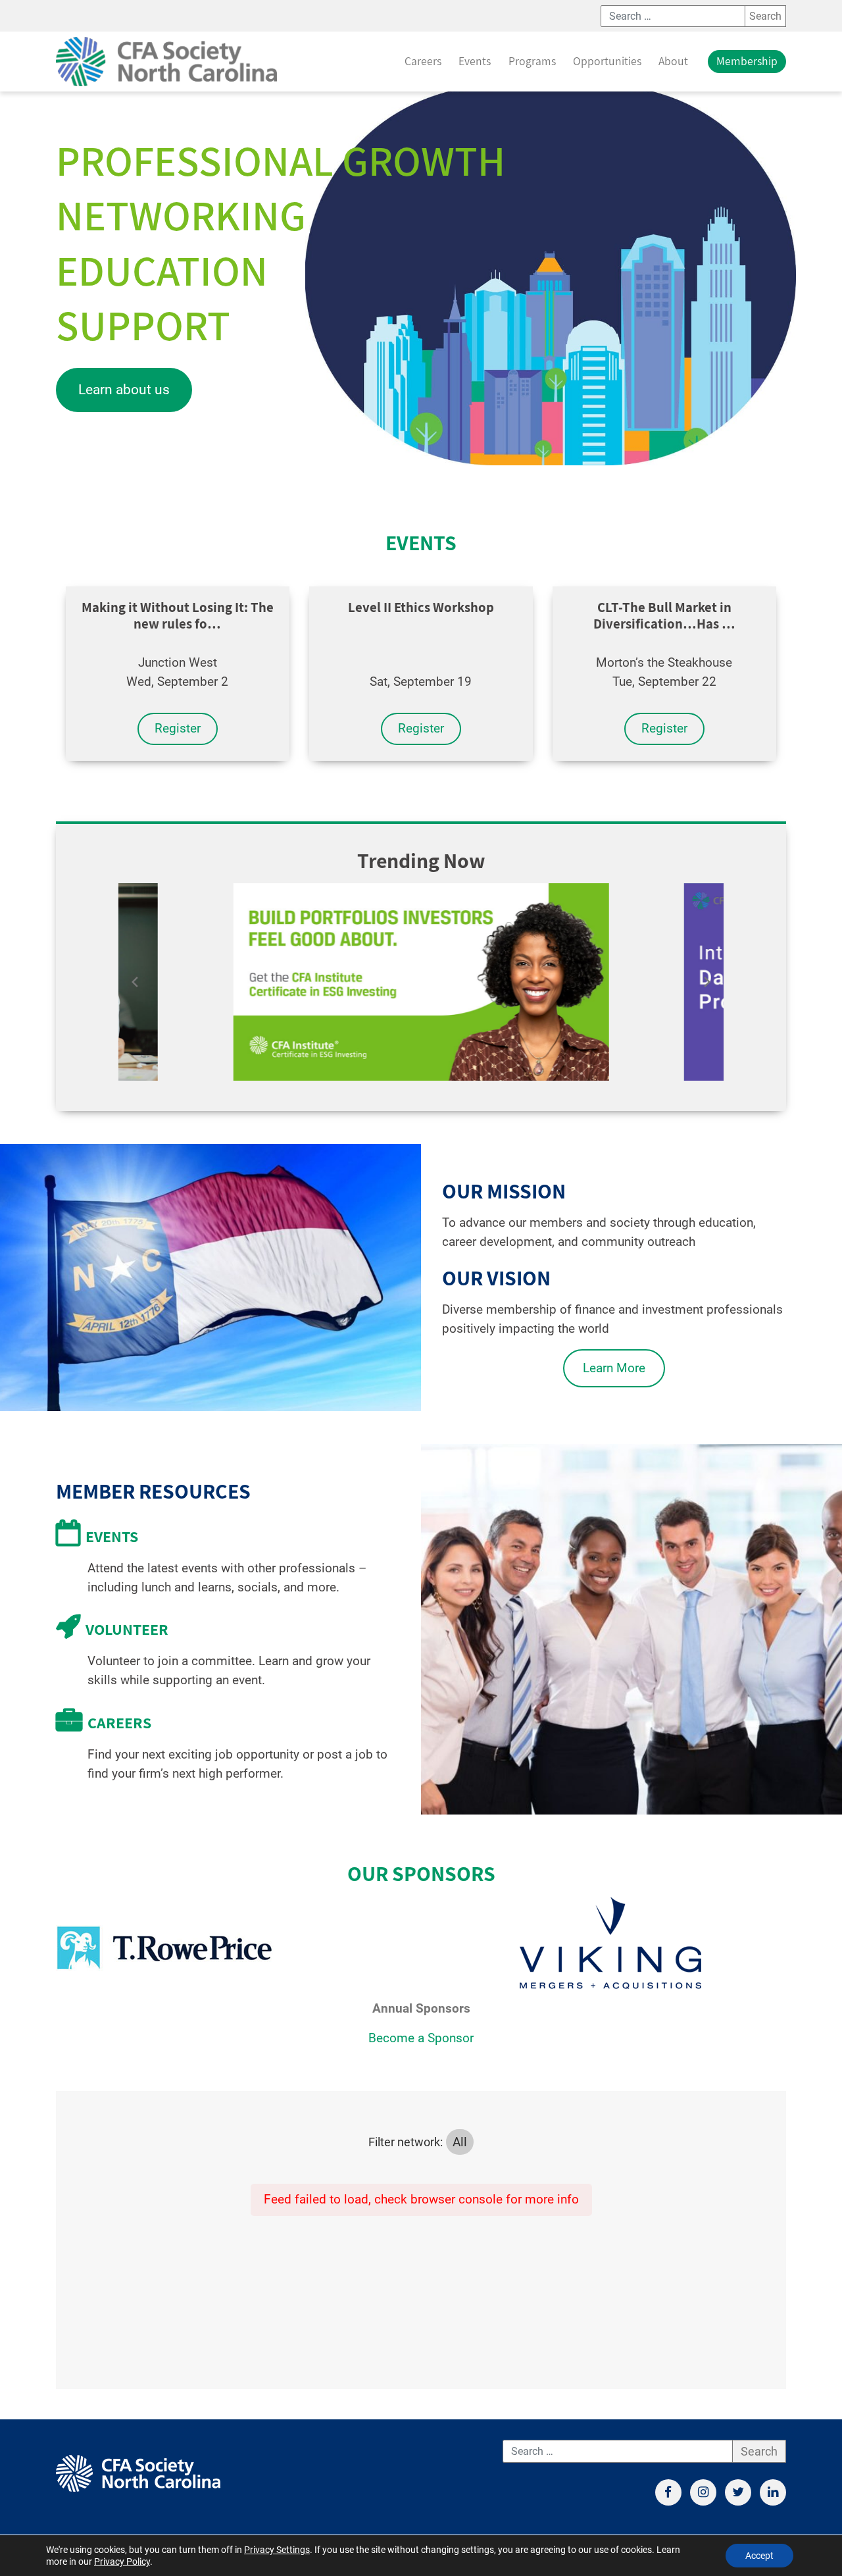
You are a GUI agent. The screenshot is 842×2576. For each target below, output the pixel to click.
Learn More (614, 1368)
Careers (423, 61)
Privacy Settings (277, 2550)
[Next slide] (707, 982)
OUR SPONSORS (421, 1873)
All (460, 2142)
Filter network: (406, 2142)
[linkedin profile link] (773, 2492)
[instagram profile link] (703, 2492)
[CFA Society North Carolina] (166, 62)
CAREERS (119, 1722)
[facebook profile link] (668, 2492)
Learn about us (124, 390)
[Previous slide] (135, 982)
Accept (759, 2556)
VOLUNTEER (127, 1629)
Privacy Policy (122, 2562)
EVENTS (421, 542)
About (673, 61)
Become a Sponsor (421, 2038)
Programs (532, 61)
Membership (747, 61)
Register (178, 728)
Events (475, 61)
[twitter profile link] (738, 2492)
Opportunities (607, 61)
